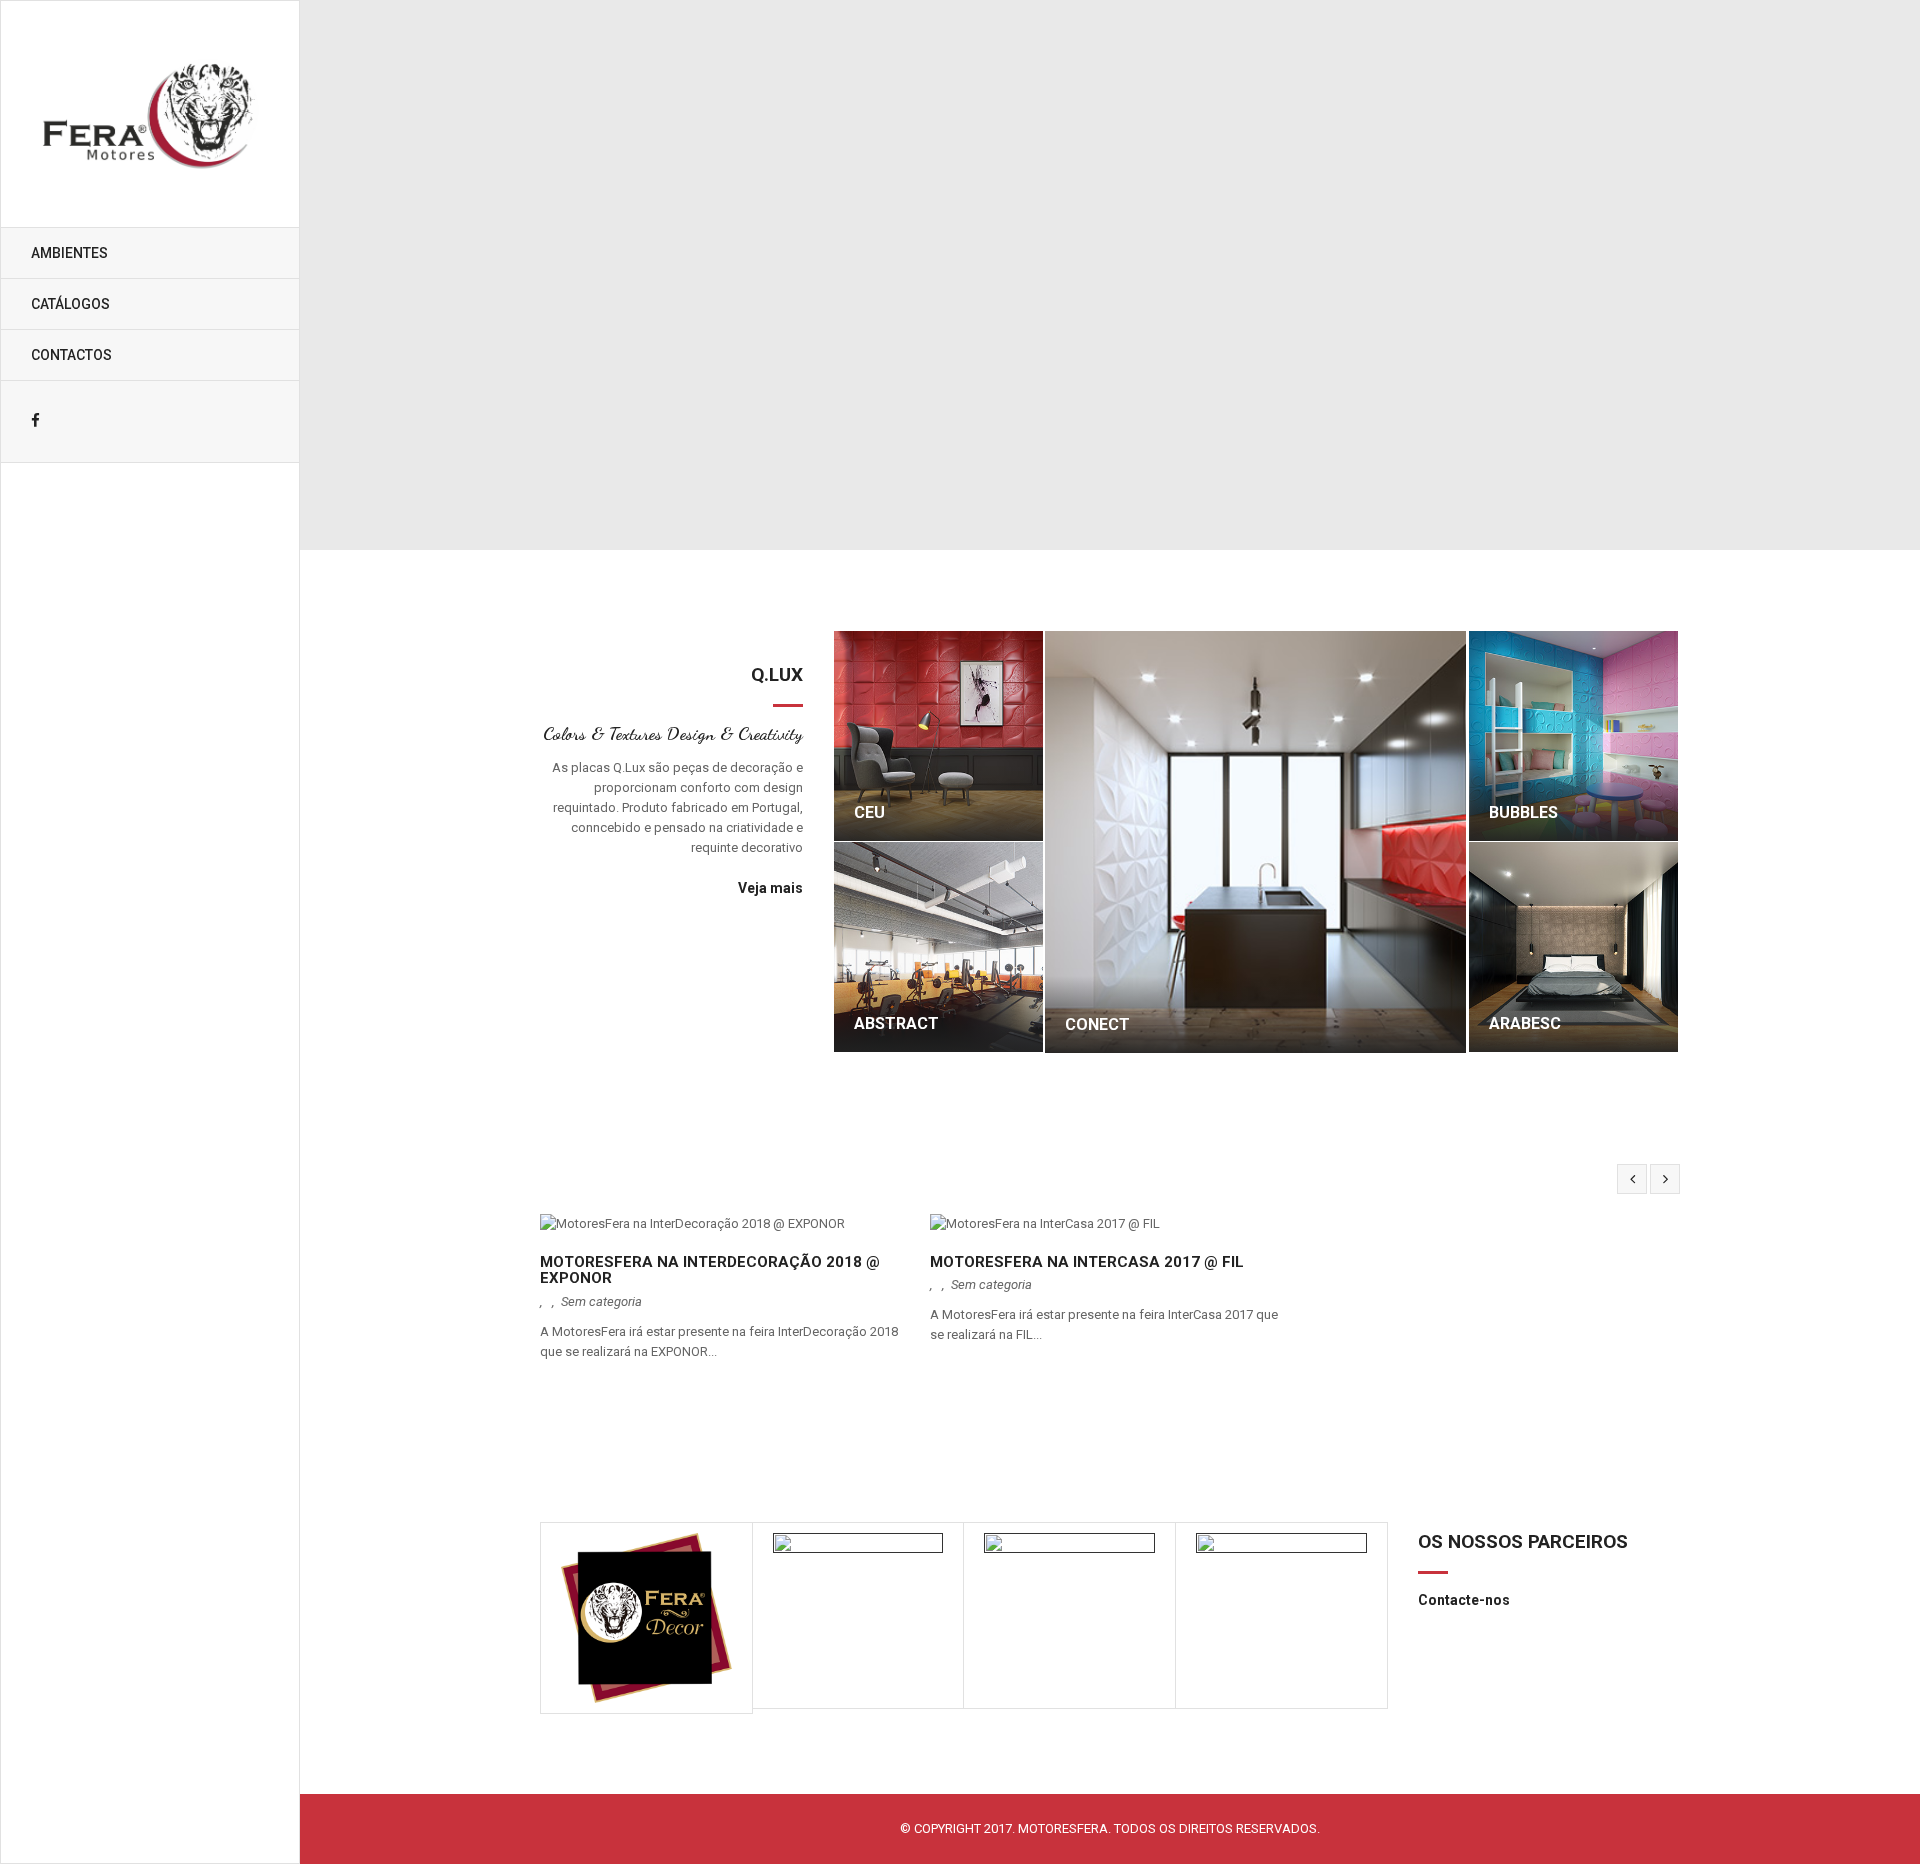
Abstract (896, 1024)
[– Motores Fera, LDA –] (150, 114)
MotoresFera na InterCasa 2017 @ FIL (1087, 1262)
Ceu (869, 813)
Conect (1097, 1025)
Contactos (71, 355)
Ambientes (69, 253)
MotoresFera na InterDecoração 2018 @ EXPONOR (710, 1270)
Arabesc (1525, 1024)
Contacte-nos (1464, 1600)
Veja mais (770, 888)
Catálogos (70, 304)
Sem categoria (601, 1301)
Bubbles (1523, 813)
